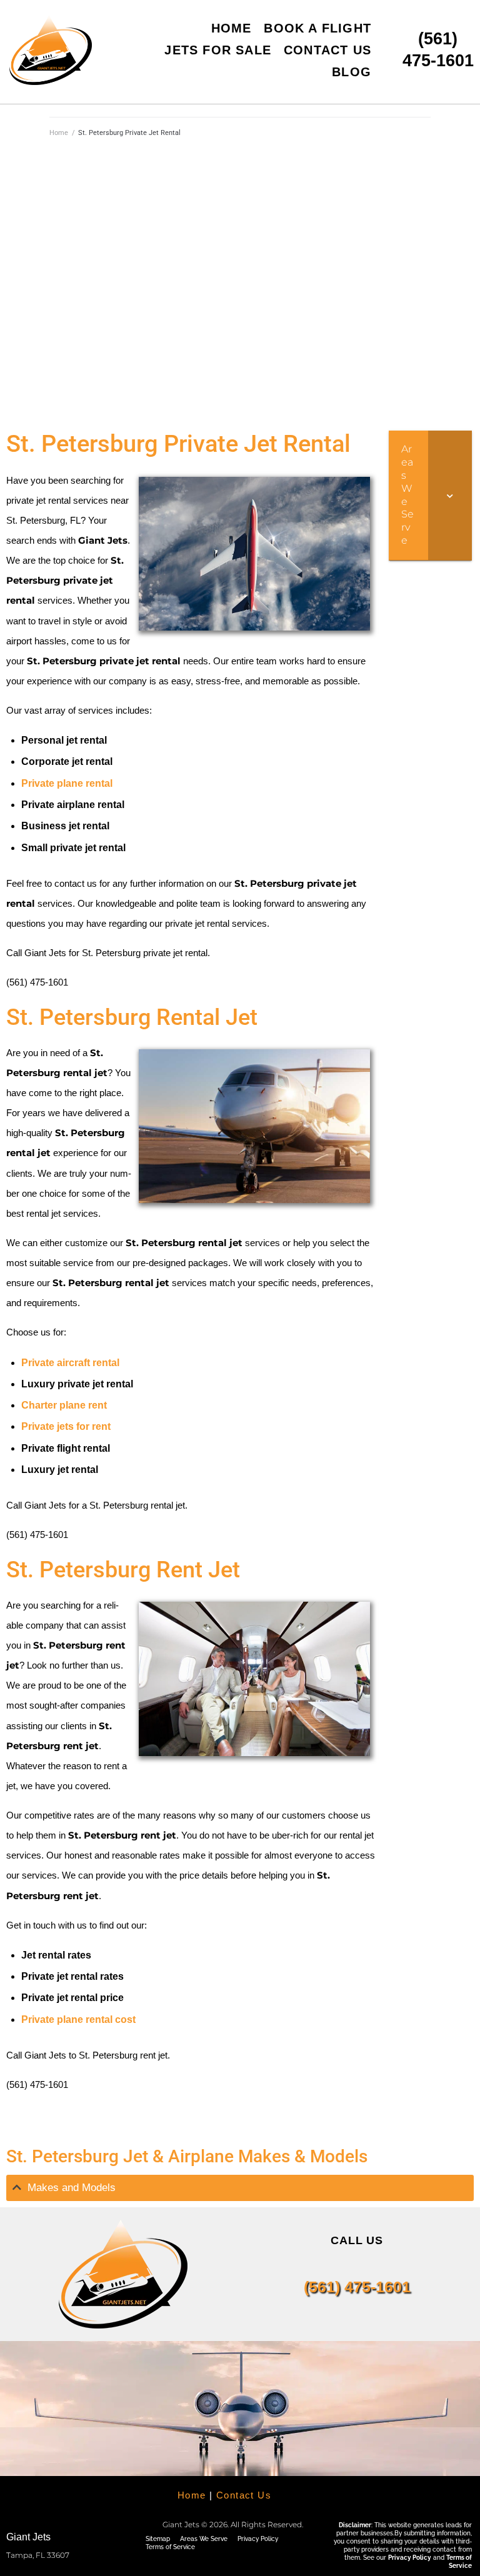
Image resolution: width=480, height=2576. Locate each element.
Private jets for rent (66, 1426)
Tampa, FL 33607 (38, 2555)
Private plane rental (67, 783)
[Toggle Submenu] (450, 495)
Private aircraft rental (70, 1363)
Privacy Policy (258, 2539)
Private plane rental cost (78, 2019)
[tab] (240, 2188)
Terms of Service (170, 2547)
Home (59, 133)
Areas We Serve (204, 2539)
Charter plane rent (64, 1405)
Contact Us (244, 2495)
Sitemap (158, 2539)
